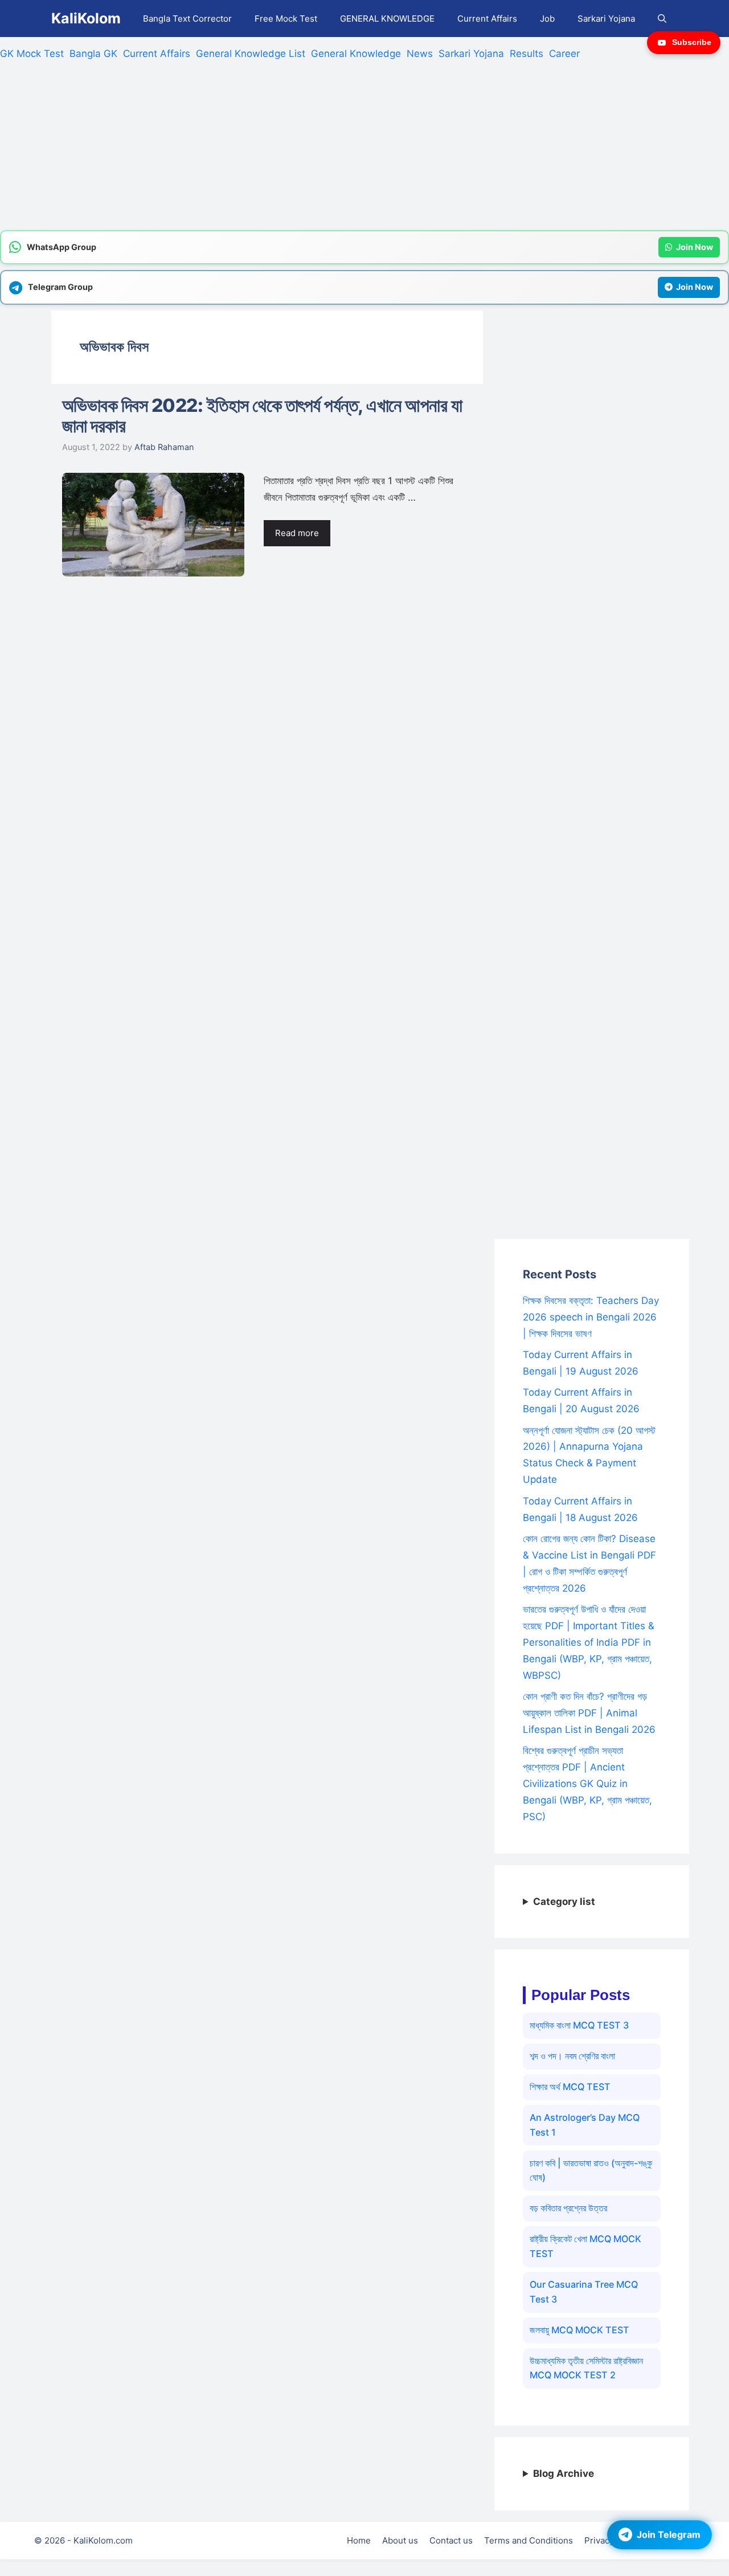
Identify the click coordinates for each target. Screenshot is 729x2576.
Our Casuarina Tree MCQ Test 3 (584, 2292)
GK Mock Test (32, 54)
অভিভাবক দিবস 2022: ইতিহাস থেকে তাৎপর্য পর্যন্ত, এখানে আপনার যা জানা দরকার (262, 416)
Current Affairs (487, 19)
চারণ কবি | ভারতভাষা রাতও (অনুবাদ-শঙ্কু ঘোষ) (591, 2170)
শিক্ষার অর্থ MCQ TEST (570, 2087)
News (420, 54)
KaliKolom (86, 18)
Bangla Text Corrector (187, 19)
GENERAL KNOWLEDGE (387, 19)
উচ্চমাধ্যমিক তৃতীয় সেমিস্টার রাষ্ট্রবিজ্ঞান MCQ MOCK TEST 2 (586, 2368)
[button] (662, 19)
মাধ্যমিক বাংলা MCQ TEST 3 (579, 2025)
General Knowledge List (251, 54)
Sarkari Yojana (606, 19)
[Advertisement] (342, 150)
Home (359, 2540)
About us (400, 2540)
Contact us (451, 2540)
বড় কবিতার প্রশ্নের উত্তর (568, 2208)
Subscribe (692, 42)
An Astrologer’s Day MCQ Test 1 (585, 2125)
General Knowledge (356, 54)
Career (564, 54)
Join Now (695, 247)
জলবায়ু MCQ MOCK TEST (579, 2330)
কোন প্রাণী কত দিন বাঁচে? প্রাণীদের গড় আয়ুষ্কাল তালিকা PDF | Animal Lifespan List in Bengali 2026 (589, 1713)
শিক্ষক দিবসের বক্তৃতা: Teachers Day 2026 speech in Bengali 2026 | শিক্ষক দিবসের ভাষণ (591, 1317)
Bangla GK (93, 54)
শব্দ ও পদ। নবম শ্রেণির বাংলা (572, 2056)
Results (527, 54)
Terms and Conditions (529, 2540)
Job (547, 19)
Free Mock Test (286, 19)
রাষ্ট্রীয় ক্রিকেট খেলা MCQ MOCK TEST (585, 2246)
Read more (297, 533)
